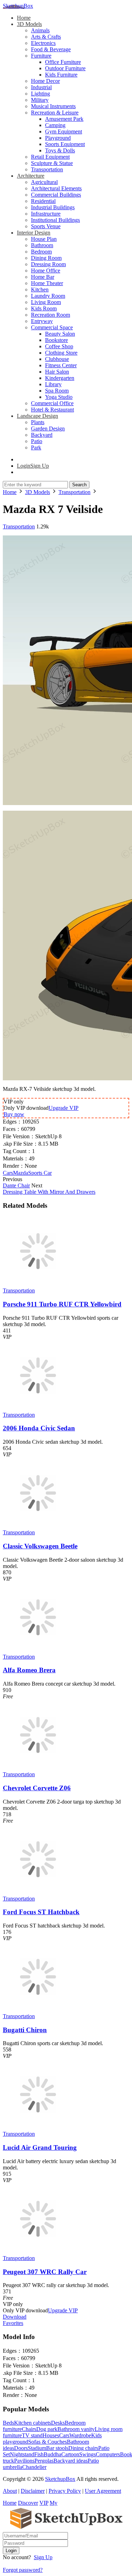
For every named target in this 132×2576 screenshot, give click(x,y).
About (10, 2491)
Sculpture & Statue (52, 163)
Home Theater (47, 283)
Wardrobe (80, 2435)
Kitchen (40, 289)
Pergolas (44, 2461)
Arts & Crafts (46, 37)
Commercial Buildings (56, 195)
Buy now (14, 1114)
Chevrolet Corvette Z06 (37, 1788)
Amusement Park (64, 119)
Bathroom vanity (76, 2429)
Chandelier (34, 2467)
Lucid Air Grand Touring (40, 2147)
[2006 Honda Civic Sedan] (38, 1408)
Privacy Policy (65, 2491)
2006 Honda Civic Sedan (39, 1428)
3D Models (29, 24)
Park (36, 447)
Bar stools (57, 2448)
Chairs (29, 2429)
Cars (8, 1173)
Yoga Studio (59, 397)
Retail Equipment (50, 157)
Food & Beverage (51, 49)
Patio (37, 441)
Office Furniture (63, 62)
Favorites (13, 2323)
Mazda (21, 1173)
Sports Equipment (65, 144)
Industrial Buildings (53, 207)
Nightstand (22, 2454)
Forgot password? (23, 2570)
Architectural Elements (56, 188)
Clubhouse (57, 359)
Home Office (46, 271)
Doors (21, 2448)
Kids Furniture (61, 75)
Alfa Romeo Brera (29, 1670)
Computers (108, 2454)
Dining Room (46, 258)
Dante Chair (16, 1185)
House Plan (44, 239)
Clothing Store (61, 353)
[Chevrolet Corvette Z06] (38, 1768)
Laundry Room (48, 296)
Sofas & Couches (48, 2442)
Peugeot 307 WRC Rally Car (45, 2272)
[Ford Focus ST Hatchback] (38, 1892)
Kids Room (44, 308)
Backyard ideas (71, 2461)
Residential (43, 201)
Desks (58, 2423)
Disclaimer (33, 2491)
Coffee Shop (59, 346)
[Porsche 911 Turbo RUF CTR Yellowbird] (38, 1284)
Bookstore (56, 340)
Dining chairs (83, 2448)
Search (79, 485)
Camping (55, 125)
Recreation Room (51, 315)
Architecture (31, 176)
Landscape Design (37, 416)
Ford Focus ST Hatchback (41, 1912)
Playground (58, 138)
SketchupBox (18, 6)
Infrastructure (46, 214)
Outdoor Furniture (65, 68)
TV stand (32, 2435)
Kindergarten (60, 378)
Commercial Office (52, 403)
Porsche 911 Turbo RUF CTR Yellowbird (62, 1304)
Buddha (52, 2454)
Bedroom (41, 252)
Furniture (41, 56)
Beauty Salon (60, 334)
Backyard (42, 435)
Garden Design (48, 429)
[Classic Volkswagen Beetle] (38, 1526)
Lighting (40, 94)
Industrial (41, 87)
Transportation (47, 169)
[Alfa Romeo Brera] (38, 1650)
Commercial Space (52, 327)
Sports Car (40, 1173)
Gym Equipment (64, 131)
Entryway (42, 321)
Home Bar (43, 277)
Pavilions (24, 2461)
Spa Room (57, 391)
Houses (51, 2435)
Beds (8, 2423)
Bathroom (42, 245)
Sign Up (43, 2557)
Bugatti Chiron (25, 2030)
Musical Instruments (53, 106)
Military (40, 100)
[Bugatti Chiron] (38, 2010)
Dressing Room (48, 264)
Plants (38, 422)
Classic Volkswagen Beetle (40, 1546)
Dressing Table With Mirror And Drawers (49, 1192)
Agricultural (44, 182)
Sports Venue (46, 226)
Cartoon (70, 2454)
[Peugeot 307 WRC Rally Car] (38, 2252)
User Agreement (103, 2491)
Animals (40, 30)
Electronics (43, 43)
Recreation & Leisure (55, 113)
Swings (87, 2454)
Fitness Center (61, 365)
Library (53, 384)
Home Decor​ (45, 81)
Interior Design (34, 233)
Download (15, 2317)
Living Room (46, 302)
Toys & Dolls (60, 150)
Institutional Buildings (55, 220)
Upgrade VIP (64, 1108)
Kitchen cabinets (33, 2423)
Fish (39, 2454)
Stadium (37, 2448)
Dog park (47, 2429)
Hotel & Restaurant (52, 410)
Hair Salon (57, 372)
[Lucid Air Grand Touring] (38, 2127)
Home (24, 18)
